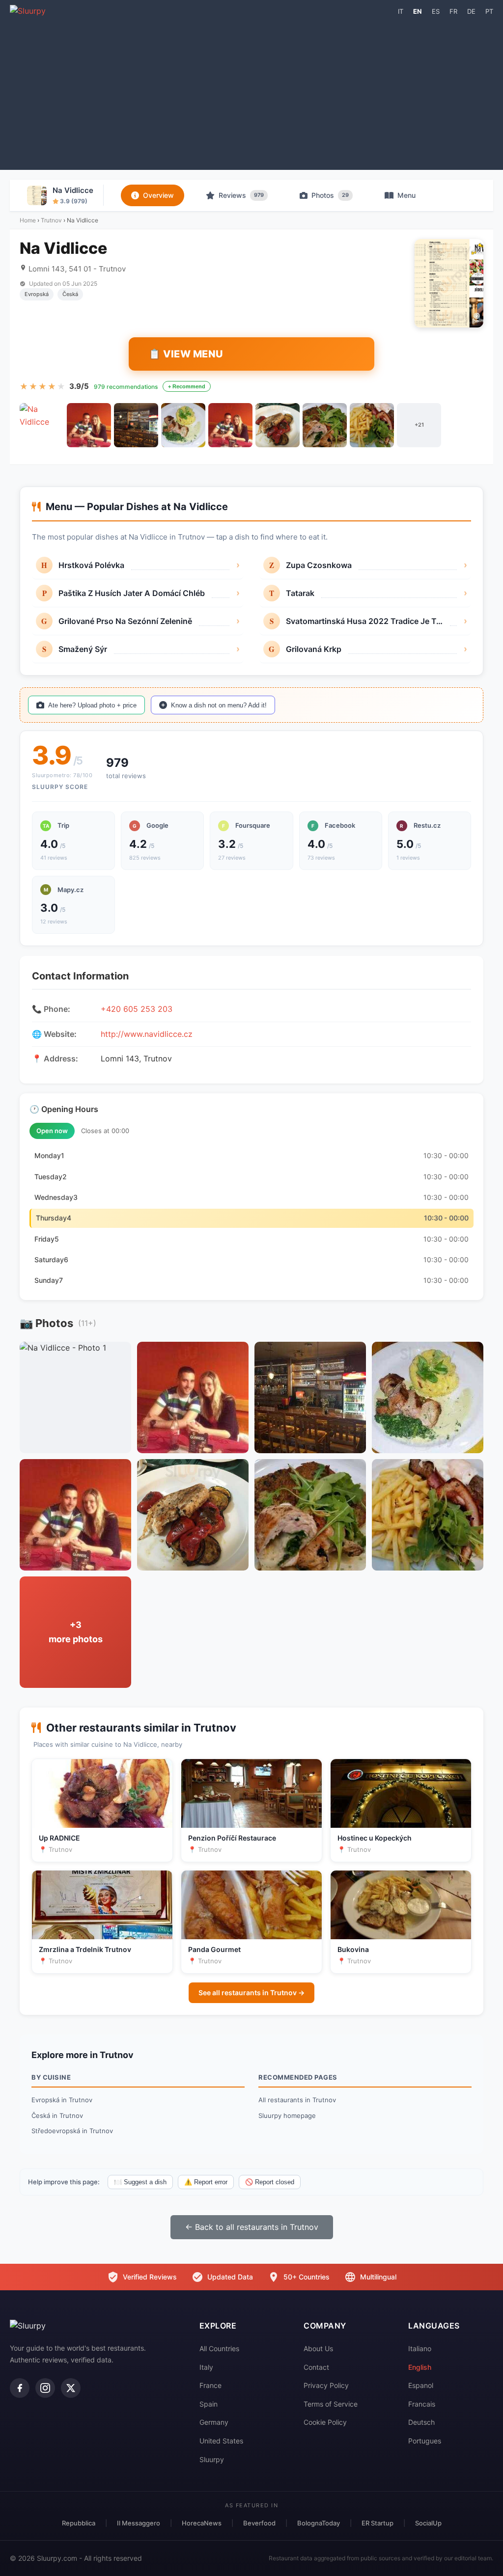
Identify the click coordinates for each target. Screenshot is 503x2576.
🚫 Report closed (270, 2182)
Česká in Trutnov (57, 2115)
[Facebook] (20, 2388)
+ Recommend (187, 386)
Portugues (425, 2441)
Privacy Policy (326, 2385)
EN (418, 11)
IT (401, 11)
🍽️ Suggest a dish (140, 2182)
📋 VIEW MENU (186, 354)
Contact (316, 2367)
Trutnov (51, 220)
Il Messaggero (139, 2523)
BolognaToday (319, 2523)
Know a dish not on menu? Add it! (219, 705)
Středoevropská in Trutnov (72, 2131)
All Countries (219, 2348)
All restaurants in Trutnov (297, 2100)
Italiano (420, 2348)
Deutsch (421, 2422)
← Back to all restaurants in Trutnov (252, 2227)
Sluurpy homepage (287, 2115)
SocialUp (428, 2523)
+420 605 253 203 (137, 1009)
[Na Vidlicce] (42, 425)
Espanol (421, 2385)
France (210, 2385)
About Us (318, 2348)
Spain (209, 2404)
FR (453, 11)
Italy (206, 2367)
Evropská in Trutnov (62, 2100)
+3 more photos (76, 1632)
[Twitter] (71, 2388)
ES (436, 11)
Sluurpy (212, 2459)
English (420, 2367)
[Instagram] (45, 2388)
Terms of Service (331, 2404)
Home (28, 220)
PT (489, 11)
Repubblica (79, 2523)
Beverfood (259, 2523)
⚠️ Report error (206, 2182)
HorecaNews (202, 2523)
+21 (419, 425)
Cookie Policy (325, 2422)
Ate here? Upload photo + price (92, 705)
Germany (214, 2422)
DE (471, 11)
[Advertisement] (251, 91)
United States (221, 2441)
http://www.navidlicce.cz (147, 1034)
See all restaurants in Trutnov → (251, 1993)
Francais (422, 2404)
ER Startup (377, 2523)
